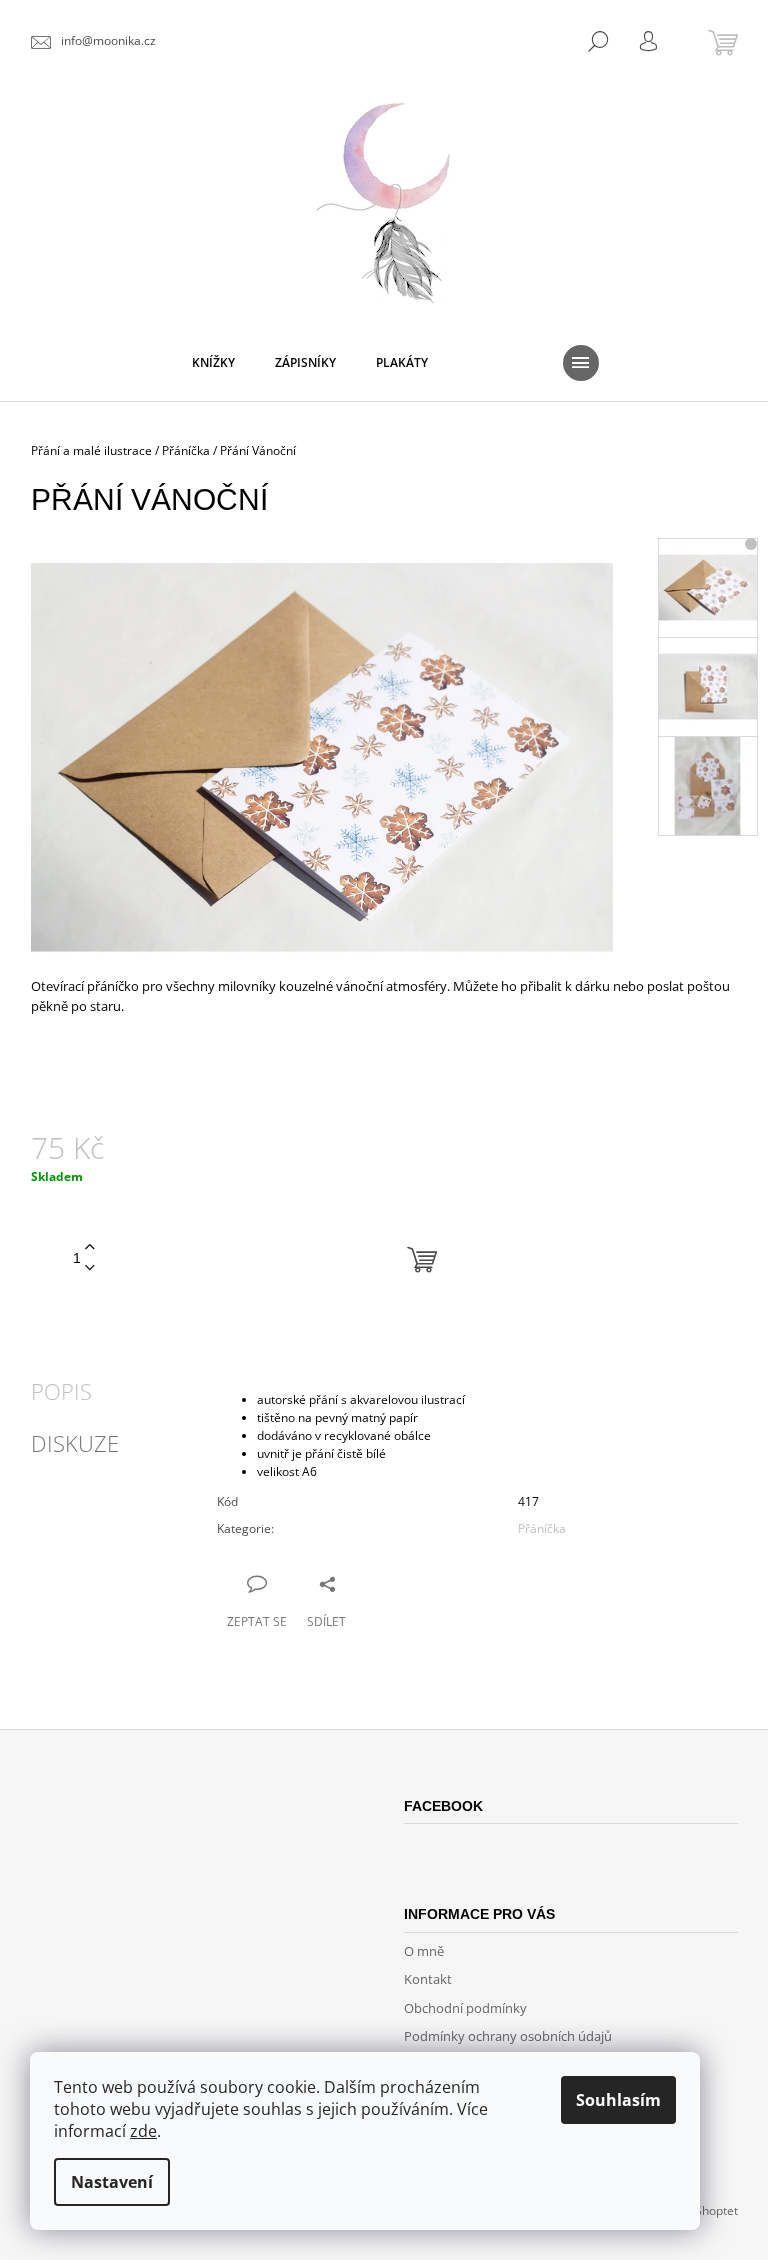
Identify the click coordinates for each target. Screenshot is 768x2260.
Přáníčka (542, 1528)
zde (143, 2131)
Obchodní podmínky (465, 2008)
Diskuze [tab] (75, 1443)
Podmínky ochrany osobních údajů (508, 2036)
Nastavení (112, 2182)
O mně (424, 1951)
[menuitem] (213, 363)
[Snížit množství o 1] (90, 1268)
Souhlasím (618, 2100)
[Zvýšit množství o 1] (90, 1247)
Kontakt (428, 1979)
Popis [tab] (61, 1391)
